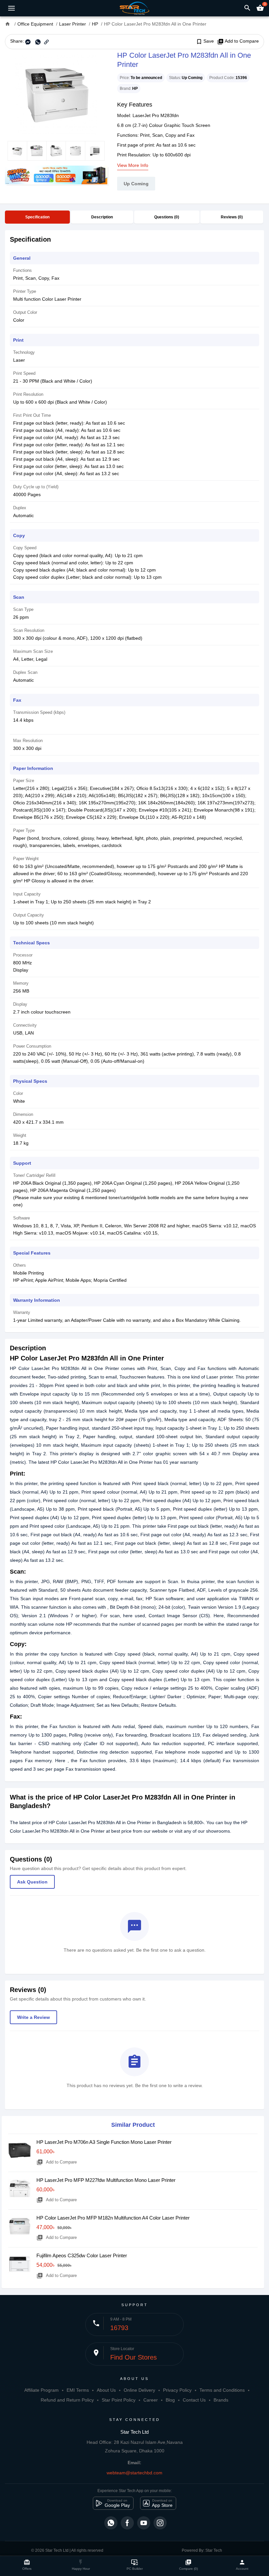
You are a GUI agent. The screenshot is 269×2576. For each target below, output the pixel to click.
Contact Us (194, 2400)
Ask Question (32, 1882)
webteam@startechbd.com (134, 2473)
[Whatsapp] (111, 2523)
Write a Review (33, 2017)
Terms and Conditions (222, 2390)
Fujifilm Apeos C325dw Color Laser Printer (82, 2255)
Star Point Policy (119, 2400)
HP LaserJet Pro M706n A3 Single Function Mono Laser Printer (104, 2142)
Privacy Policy (177, 2390)
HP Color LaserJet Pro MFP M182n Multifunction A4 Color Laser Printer (113, 2218)
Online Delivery (139, 2390)
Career (151, 2400)
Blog (170, 2400)
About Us (106, 2390)
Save (205, 41)
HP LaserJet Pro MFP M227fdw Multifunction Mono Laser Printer (106, 2180)
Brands (221, 2400)
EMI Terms (78, 2390)
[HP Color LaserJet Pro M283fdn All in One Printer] (56, 95)
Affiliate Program (41, 2390)
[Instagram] (160, 2523)
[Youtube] (144, 2523)
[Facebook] (127, 2523)
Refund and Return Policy (67, 2400)
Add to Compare (238, 41)
